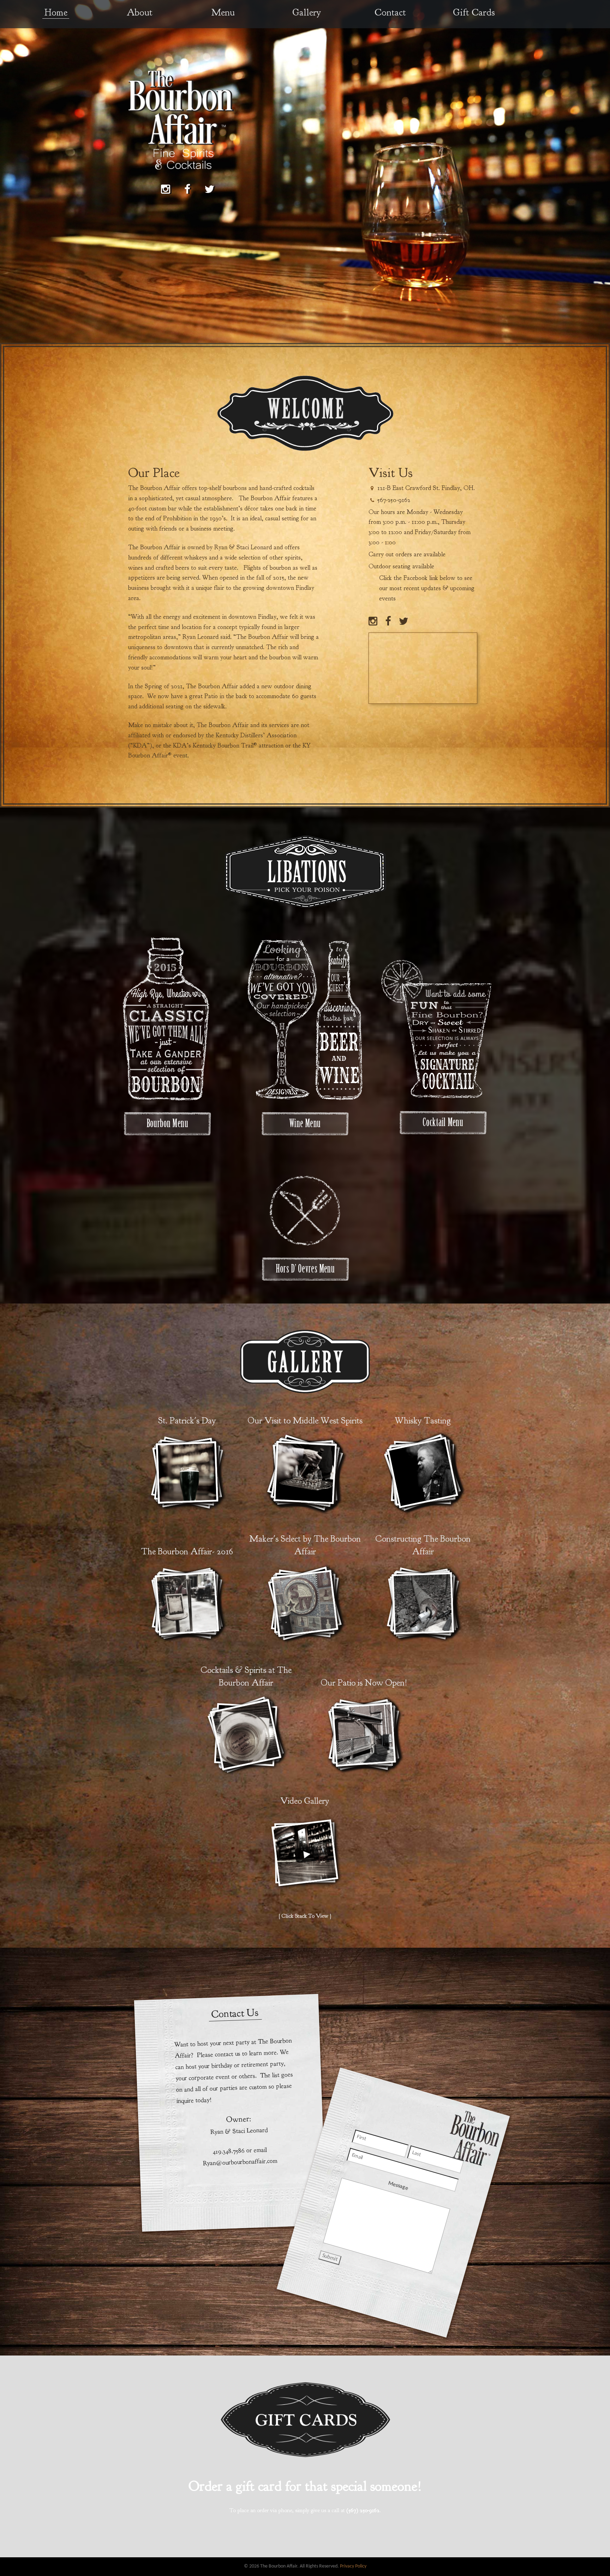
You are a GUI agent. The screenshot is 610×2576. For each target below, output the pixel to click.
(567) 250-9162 (363, 2510)
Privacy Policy (353, 2566)
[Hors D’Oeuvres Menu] (305, 1212)
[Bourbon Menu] (167, 1123)
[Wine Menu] (305, 1123)
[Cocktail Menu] (443, 1122)
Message (398, 2186)
